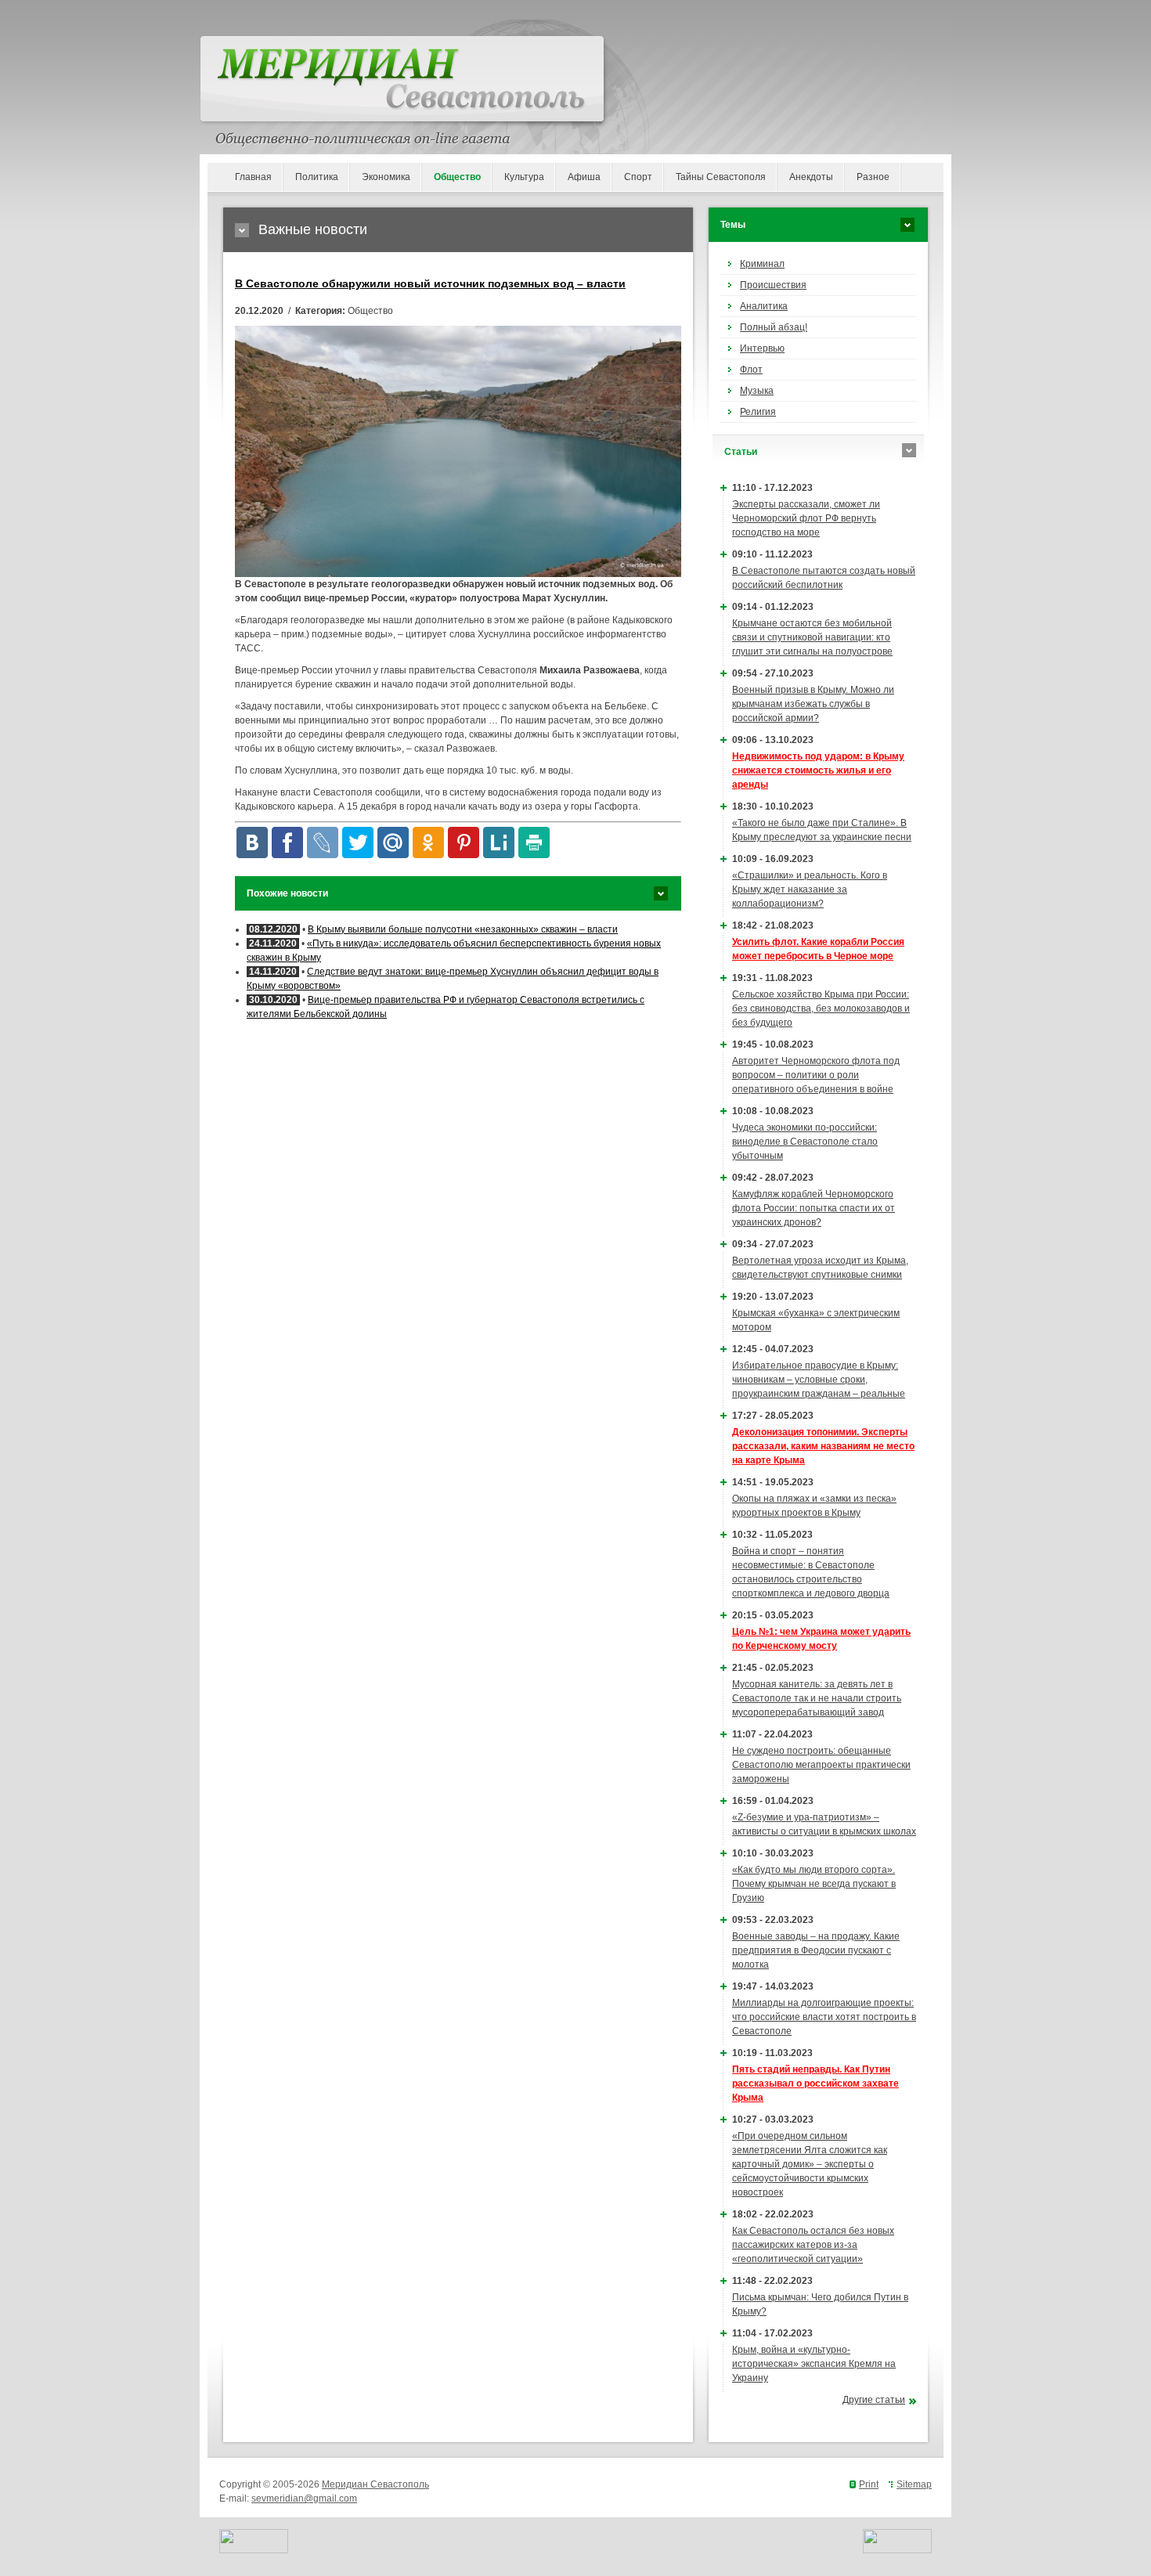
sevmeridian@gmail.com (304, 2498)
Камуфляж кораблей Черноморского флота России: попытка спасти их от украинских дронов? (814, 1208)
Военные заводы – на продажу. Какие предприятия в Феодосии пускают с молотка (816, 1950)
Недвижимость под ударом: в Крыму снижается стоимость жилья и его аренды (818, 770)
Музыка (757, 391)
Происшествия (773, 285)
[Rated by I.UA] (254, 2550)
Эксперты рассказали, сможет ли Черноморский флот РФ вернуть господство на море (806, 518)
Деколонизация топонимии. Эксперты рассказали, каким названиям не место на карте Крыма (823, 1446)
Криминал (762, 264)
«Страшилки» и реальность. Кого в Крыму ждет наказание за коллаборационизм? (810, 889)
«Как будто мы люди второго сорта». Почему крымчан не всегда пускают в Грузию (814, 1884)
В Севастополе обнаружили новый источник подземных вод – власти (430, 283)
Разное (873, 177)
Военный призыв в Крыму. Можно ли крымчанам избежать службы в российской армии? (813, 704)
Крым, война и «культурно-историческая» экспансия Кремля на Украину (814, 2364)
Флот (751, 370)
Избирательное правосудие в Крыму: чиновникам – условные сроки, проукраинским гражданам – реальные (819, 1380)
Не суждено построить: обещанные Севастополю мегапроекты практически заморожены (821, 1765)
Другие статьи (874, 2400)
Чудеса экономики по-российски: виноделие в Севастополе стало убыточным (805, 1142)
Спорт (638, 177)
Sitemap (914, 2484)
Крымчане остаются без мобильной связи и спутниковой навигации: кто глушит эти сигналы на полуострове (812, 637)
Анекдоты (811, 177)
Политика (317, 177)
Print (869, 2484)
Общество (457, 177)
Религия (758, 412)
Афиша (584, 177)
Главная (253, 177)
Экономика (386, 177)
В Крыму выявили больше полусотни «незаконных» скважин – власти (463, 929)
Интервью (762, 348)
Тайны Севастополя (721, 177)
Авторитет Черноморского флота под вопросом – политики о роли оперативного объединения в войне (816, 1075)
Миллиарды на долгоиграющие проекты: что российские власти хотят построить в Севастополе (824, 2017)
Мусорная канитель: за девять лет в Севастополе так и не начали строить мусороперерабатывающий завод (817, 1698)
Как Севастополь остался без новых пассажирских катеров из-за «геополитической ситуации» (813, 2245)
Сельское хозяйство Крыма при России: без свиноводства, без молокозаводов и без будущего (821, 1008)
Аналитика (764, 306)
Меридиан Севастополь (375, 2484)
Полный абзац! (774, 327)
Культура (524, 177)
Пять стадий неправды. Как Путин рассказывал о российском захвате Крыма (815, 2084)
